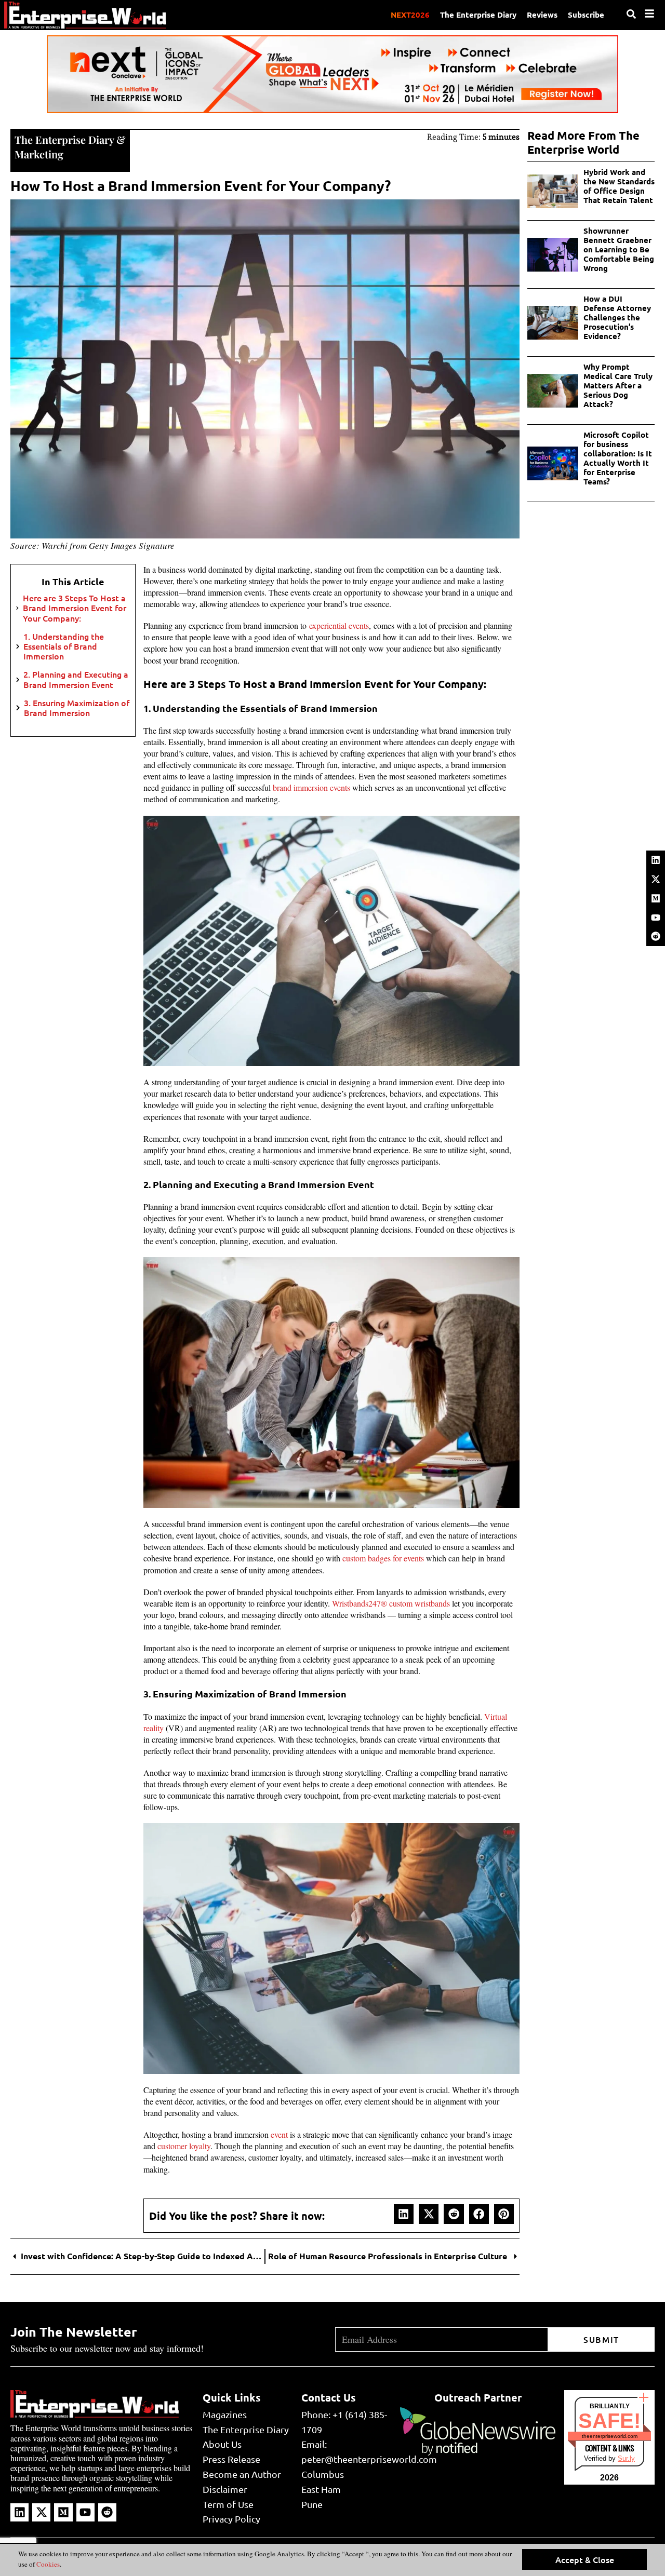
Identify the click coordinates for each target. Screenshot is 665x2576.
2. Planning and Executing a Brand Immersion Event (76, 679)
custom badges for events (383, 1558)
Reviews (542, 15)
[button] (404, 2214)
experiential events (339, 625)
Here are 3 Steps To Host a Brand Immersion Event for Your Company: (75, 608)
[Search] (631, 14)
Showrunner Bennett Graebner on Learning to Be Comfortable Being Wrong (619, 249)
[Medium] (656, 898)
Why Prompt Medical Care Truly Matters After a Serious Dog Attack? (618, 385)
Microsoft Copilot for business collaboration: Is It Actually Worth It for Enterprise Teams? (618, 458)
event (279, 2134)
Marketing (39, 154)
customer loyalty (184, 2146)
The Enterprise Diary (478, 15)
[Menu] (649, 14)
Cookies (47, 2564)
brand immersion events (311, 787)
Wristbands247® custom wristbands (391, 1603)
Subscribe (586, 15)
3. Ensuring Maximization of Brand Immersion (77, 708)
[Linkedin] (656, 860)
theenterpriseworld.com (610, 2436)
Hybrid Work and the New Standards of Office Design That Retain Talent (619, 186)
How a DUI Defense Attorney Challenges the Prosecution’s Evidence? (617, 317)
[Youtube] (656, 918)
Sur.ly (626, 2458)
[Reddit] (656, 936)
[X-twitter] (656, 879)
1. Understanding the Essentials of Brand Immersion (64, 646)
